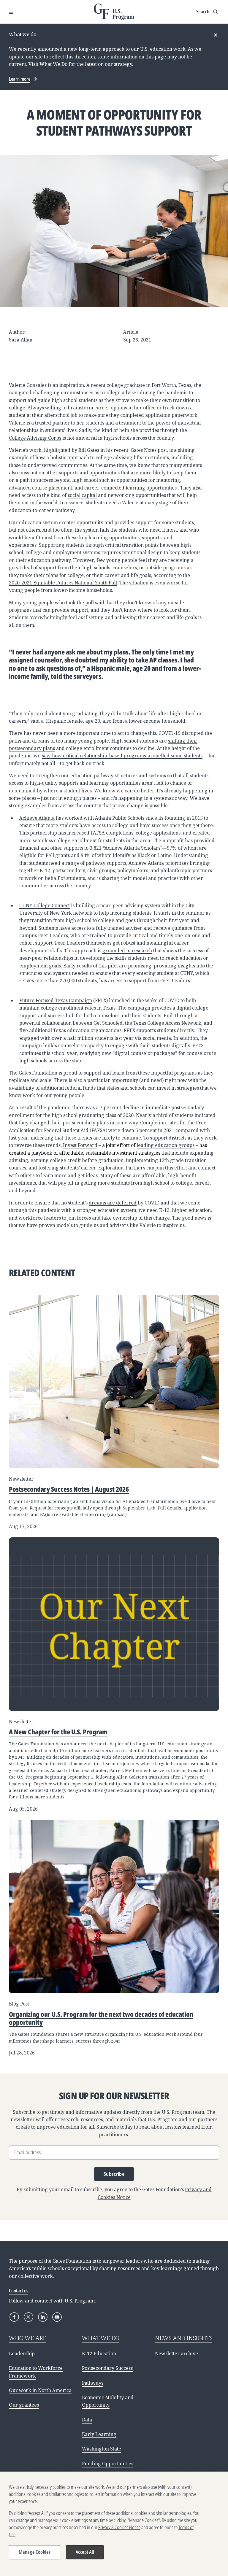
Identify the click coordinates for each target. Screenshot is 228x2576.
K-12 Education (99, 2353)
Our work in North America (40, 2390)
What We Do (53, 64)
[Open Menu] (11, 12)
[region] (114, 2524)
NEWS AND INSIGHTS (184, 2338)
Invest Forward (80, 1145)
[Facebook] (14, 2317)
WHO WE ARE (28, 2338)
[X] (28, 2317)
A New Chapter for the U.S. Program (58, 1732)
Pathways (93, 2383)
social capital (82, 495)
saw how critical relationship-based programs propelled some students (122, 756)
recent (121, 450)
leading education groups (166, 1145)
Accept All (85, 2552)
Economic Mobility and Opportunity (108, 2401)
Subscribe (114, 2174)
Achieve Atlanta (37, 818)
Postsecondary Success (107, 2368)
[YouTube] (57, 2317)
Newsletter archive (176, 2353)
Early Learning (99, 2434)
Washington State (102, 2449)
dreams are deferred (113, 1203)
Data (87, 2420)
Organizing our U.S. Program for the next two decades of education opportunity (101, 2018)
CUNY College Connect (45, 905)
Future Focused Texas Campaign (56, 1000)
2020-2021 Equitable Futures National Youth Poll (63, 583)
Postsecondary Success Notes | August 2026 (69, 1489)
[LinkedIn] (43, 2317)
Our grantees (24, 2405)
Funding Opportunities (108, 2464)
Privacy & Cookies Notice (119, 2527)
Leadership (22, 2353)
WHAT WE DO (101, 2338)
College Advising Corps (35, 438)
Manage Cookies (35, 2552)
